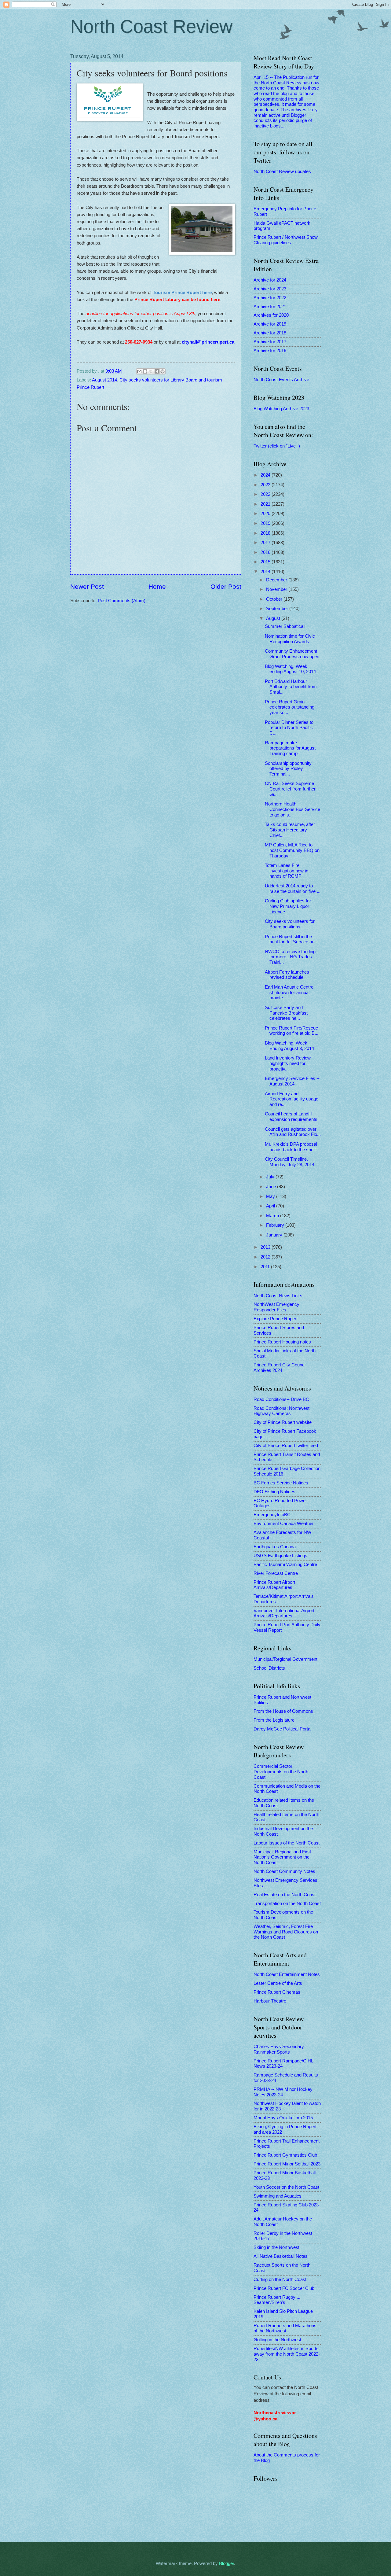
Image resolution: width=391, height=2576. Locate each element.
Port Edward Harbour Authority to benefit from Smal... (291, 687)
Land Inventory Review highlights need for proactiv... (288, 1063)
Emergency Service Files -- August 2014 (292, 1081)
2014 (266, 572)
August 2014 (104, 380)
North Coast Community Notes (284, 1871)
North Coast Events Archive (281, 380)
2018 (266, 533)
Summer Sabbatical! (285, 626)
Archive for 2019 (270, 324)
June (272, 1187)
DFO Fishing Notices (274, 1492)
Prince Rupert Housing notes (282, 1342)
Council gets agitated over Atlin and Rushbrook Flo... (293, 1132)
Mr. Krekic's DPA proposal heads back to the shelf (291, 1147)
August (274, 618)
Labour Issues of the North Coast (287, 1843)
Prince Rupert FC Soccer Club (284, 2288)
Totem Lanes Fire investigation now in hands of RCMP (287, 871)
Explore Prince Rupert (276, 1319)
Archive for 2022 (270, 298)
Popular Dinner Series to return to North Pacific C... (289, 728)
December (277, 580)
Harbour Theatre (270, 2001)
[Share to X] (151, 371)
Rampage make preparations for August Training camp (290, 748)
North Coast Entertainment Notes (287, 1974)
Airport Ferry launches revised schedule (287, 975)
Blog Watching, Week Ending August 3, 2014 (289, 1046)
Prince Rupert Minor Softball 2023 (287, 2164)
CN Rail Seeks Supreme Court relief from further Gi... (290, 789)
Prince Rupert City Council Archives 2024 (280, 1368)
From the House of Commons (283, 1711)
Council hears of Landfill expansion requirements (291, 1117)
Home (157, 586)
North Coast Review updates (282, 171)
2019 (266, 523)
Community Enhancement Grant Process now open (292, 654)
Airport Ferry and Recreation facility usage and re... (292, 1099)
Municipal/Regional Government (285, 1659)
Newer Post (87, 586)
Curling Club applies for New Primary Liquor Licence (288, 906)
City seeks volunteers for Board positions (290, 924)
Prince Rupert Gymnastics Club (285, 2155)
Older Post (226, 586)
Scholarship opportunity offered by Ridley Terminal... (288, 769)
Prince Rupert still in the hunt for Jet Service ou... (291, 939)
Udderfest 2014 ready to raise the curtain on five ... (293, 889)
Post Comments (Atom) (122, 601)
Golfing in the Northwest (277, 2340)
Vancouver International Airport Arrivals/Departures (284, 1613)
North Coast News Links (278, 1296)
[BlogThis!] (145, 371)
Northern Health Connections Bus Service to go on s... (292, 809)
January (275, 1235)
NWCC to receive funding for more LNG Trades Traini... (290, 957)
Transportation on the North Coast (287, 1903)
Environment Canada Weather (284, 1524)
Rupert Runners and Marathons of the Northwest (285, 2328)
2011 (266, 1267)
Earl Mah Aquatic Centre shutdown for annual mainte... (289, 992)
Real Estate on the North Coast (285, 1895)
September (278, 609)
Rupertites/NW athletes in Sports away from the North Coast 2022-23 (287, 2354)
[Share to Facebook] (157, 371)
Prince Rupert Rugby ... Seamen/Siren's (277, 2300)
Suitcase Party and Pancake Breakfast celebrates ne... (286, 1013)
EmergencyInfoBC (272, 1515)
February (276, 1225)
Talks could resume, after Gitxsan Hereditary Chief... (290, 830)
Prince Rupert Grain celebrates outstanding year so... (290, 707)
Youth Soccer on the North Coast (286, 2187)
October (275, 599)
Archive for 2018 (270, 333)
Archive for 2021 (270, 307)
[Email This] (139, 371)
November (277, 589)
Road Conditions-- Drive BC (281, 1399)
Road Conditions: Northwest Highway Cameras (281, 1411)
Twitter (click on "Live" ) (277, 446)
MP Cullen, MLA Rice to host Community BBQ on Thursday (292, 850)
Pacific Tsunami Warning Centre (285, 1564)
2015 (266, 562)
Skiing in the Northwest (276, 2247)
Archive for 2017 (270, 342)
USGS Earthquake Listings (280, 1556)
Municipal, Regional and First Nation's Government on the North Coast (282, 1857)
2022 (266, 494)
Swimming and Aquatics (278, 2196)
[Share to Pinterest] (163, 371)
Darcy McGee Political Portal (282, 1729)
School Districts (269, 1668)
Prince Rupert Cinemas (277, 1992)
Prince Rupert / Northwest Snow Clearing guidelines (286, 240)
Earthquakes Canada (275, 1547)
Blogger (227, 2563)
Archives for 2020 (271, 315)
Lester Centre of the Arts (278, 1983)
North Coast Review (151, 26)
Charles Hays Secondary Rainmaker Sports (279, 2049)
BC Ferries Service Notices (281, 1483)
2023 (266, 485)
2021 (266, 504)
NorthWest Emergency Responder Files (276, 1307)
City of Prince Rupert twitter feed (286, 1446)
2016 (266, 552)
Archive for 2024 (270, 280)
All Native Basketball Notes (281, 2256)
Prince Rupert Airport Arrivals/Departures (274, 1585)
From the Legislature (274, 1720)
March (273, 1216)
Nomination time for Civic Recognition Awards (290, 639)
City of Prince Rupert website (283, 1422)
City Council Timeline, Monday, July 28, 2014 (290, 1162)
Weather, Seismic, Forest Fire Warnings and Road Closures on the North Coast (286, 1932)
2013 (266, 1247)
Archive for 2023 (270, 289)
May (271, 1196)
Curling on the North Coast (280, 2279)
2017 (266, 543)
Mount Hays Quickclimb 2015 (283, 2118)
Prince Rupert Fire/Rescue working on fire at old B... (292, 1031)
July (271, 1177)
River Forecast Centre (276, 1573)
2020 (266, 514)
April (271, 1206)
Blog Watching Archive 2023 (281, 409)
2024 (266, 475)
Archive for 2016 (270, 351)
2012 (266, 1257)
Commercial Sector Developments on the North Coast (281, 1772)
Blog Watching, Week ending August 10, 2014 (290, 669)
